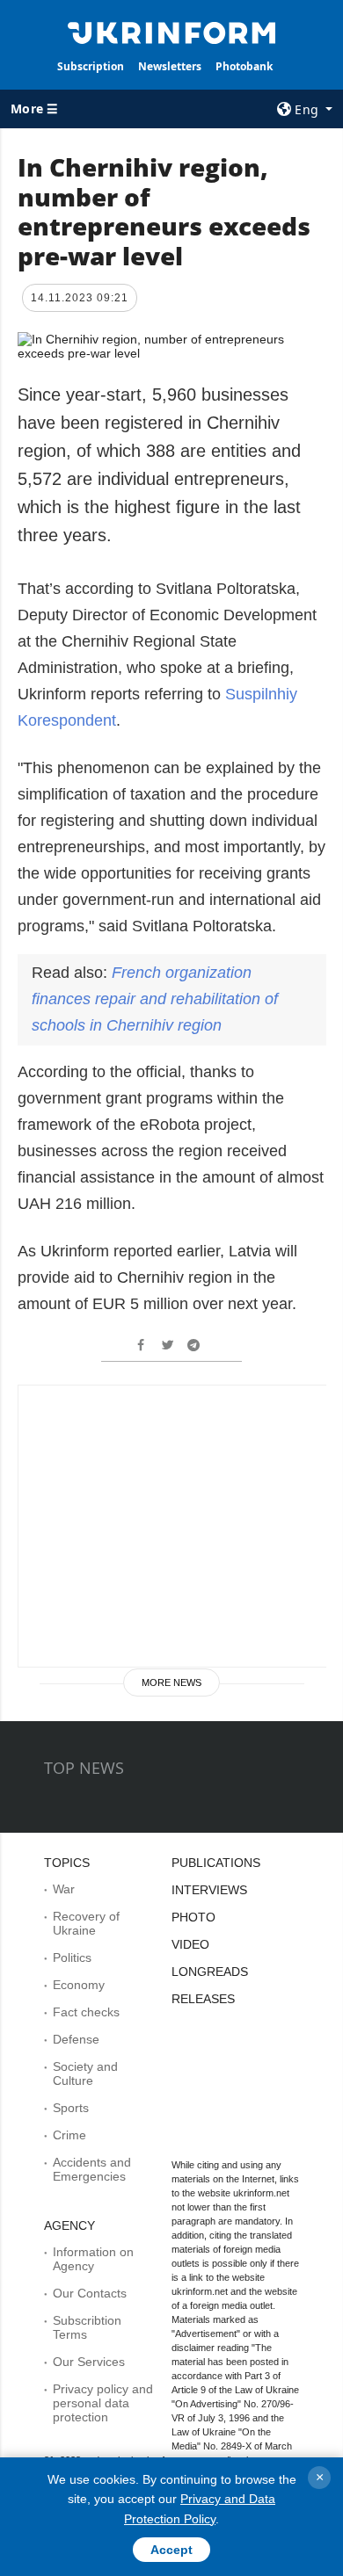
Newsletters (170, 66)
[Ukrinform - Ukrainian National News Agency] (171, 32)
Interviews (209, 1890)
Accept (171, 2550)
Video (190, 1944)
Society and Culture (85, 2073)
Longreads (210, 1972)
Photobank (244, 66)
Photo (193, 1917)
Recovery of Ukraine (86, 1923)
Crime (69, 2135)
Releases (203, 1999)
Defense (76, 2039)
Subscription (91, 66)
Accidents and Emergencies (92, 2169)
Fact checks (86, 2012)
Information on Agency (93, 2259)
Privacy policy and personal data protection (103, 2403)
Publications (216, 1863)
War (64, 1889)
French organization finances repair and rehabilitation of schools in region (155, 999)
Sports (71, 2108)
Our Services (89, 2362)
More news (171, 1682)
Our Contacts (90, 2293)
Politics (72, 1957)
